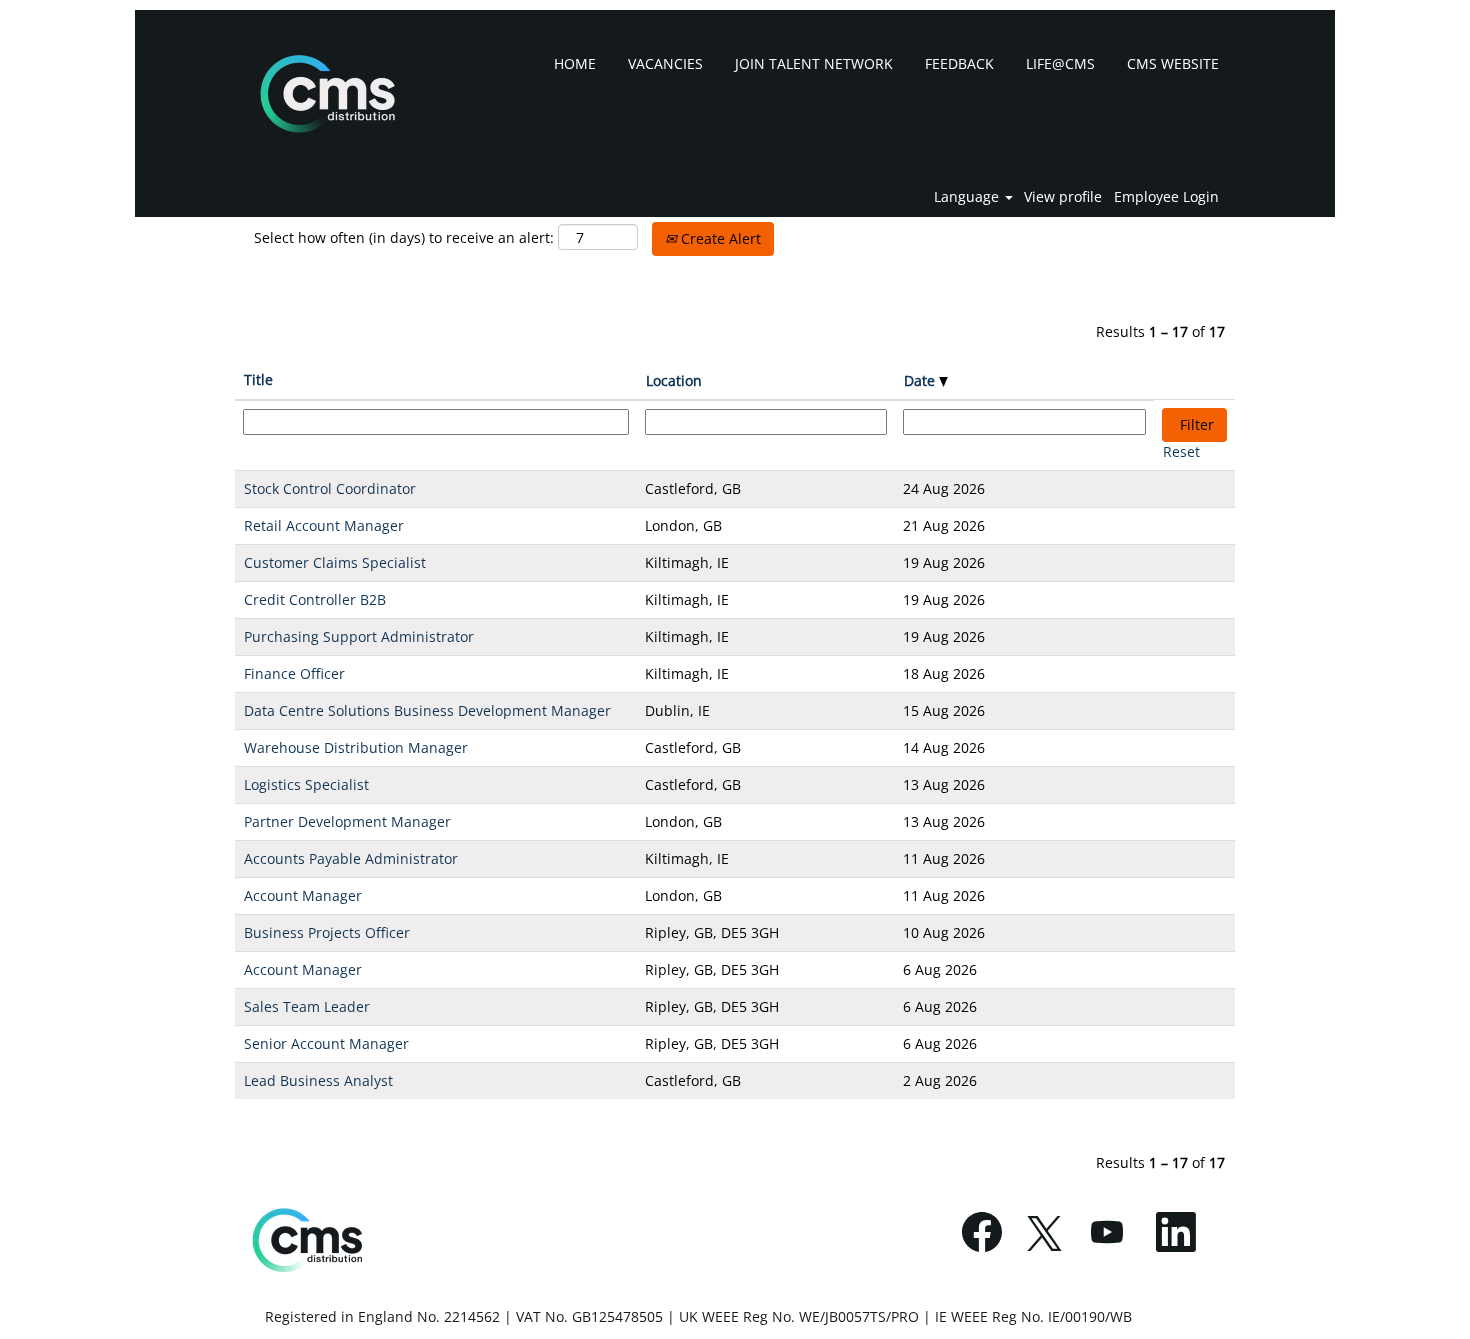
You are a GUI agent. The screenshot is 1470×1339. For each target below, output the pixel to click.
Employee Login (1166, 197)
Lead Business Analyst (318, 1080)
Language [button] (968, 197)
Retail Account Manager (324, 525)
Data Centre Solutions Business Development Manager (427, 710)
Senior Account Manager (326, 1043)
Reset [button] (1181, 451)
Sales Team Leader (307, 1006)
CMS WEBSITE (1173, 63)
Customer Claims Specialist (335, 562)
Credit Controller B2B (315, 599)
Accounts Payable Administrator (351, 858)
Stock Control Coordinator (330, 488)
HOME (575, 63)
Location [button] (674, 380)
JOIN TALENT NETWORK (814, 63)
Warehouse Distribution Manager (356, 747)
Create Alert (719, 238)
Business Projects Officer (327, 932)
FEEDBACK (959, 63)
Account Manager (303, 895)
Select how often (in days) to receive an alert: (404, 237)
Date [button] (921, 380)
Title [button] (258, 379)
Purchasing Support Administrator (359, 636)
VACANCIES (665, 63)
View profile (1063, 197)
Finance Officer (294, 673)
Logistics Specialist (306, 784)
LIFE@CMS (1060, 63)
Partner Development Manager (347, 821)
